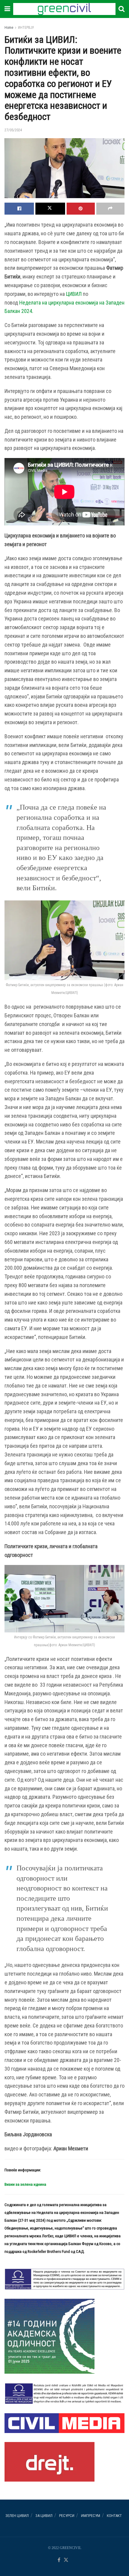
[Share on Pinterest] (81, 209)
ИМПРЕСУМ (91, 2516)
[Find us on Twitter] (66, 2560)
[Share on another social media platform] (110, 209)
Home (9, 28)
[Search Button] (121, 9)
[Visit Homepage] (64, 9)
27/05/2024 (13, 130)
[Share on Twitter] (50, 209)
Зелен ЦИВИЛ (17, 2516)
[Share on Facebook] (19, 209)
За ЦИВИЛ (44, 2516)
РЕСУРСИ (67, 2516)
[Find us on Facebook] (59, 2560)
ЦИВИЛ (74, 294)
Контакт (114, 2516)
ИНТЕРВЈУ (26, 28)
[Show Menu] (7, 9)
